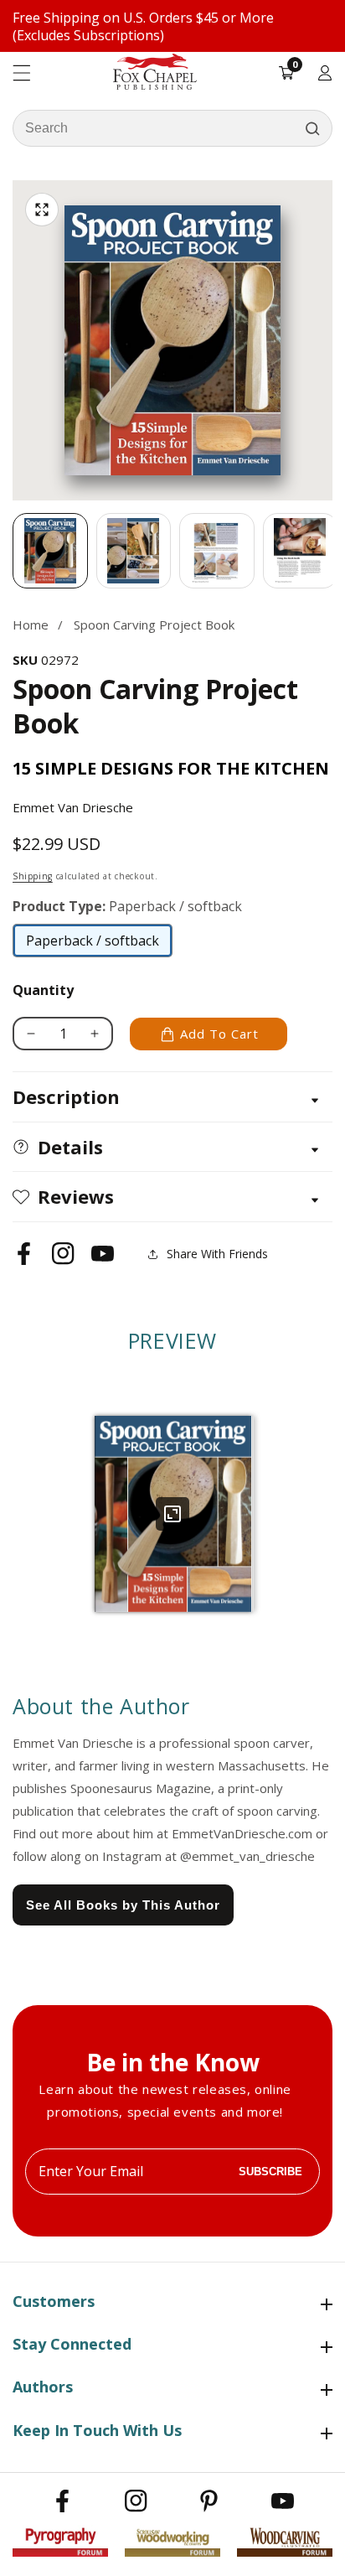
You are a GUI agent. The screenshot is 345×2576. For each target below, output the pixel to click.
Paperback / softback (93, 945)
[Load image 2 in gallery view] (134, 551)
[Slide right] (332, 551)
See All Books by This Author (123, 1905)
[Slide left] (13, 551)
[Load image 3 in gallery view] (217, 551)
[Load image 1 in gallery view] (50, 551)
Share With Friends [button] (217, 1254)
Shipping (33, 876)
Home (31, 625)
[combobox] (172, 128)
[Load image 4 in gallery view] (301, 551)
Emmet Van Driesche (73, 807)
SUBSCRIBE (270, 2172)
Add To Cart (219, 1034)
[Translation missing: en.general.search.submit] (312, 128)
